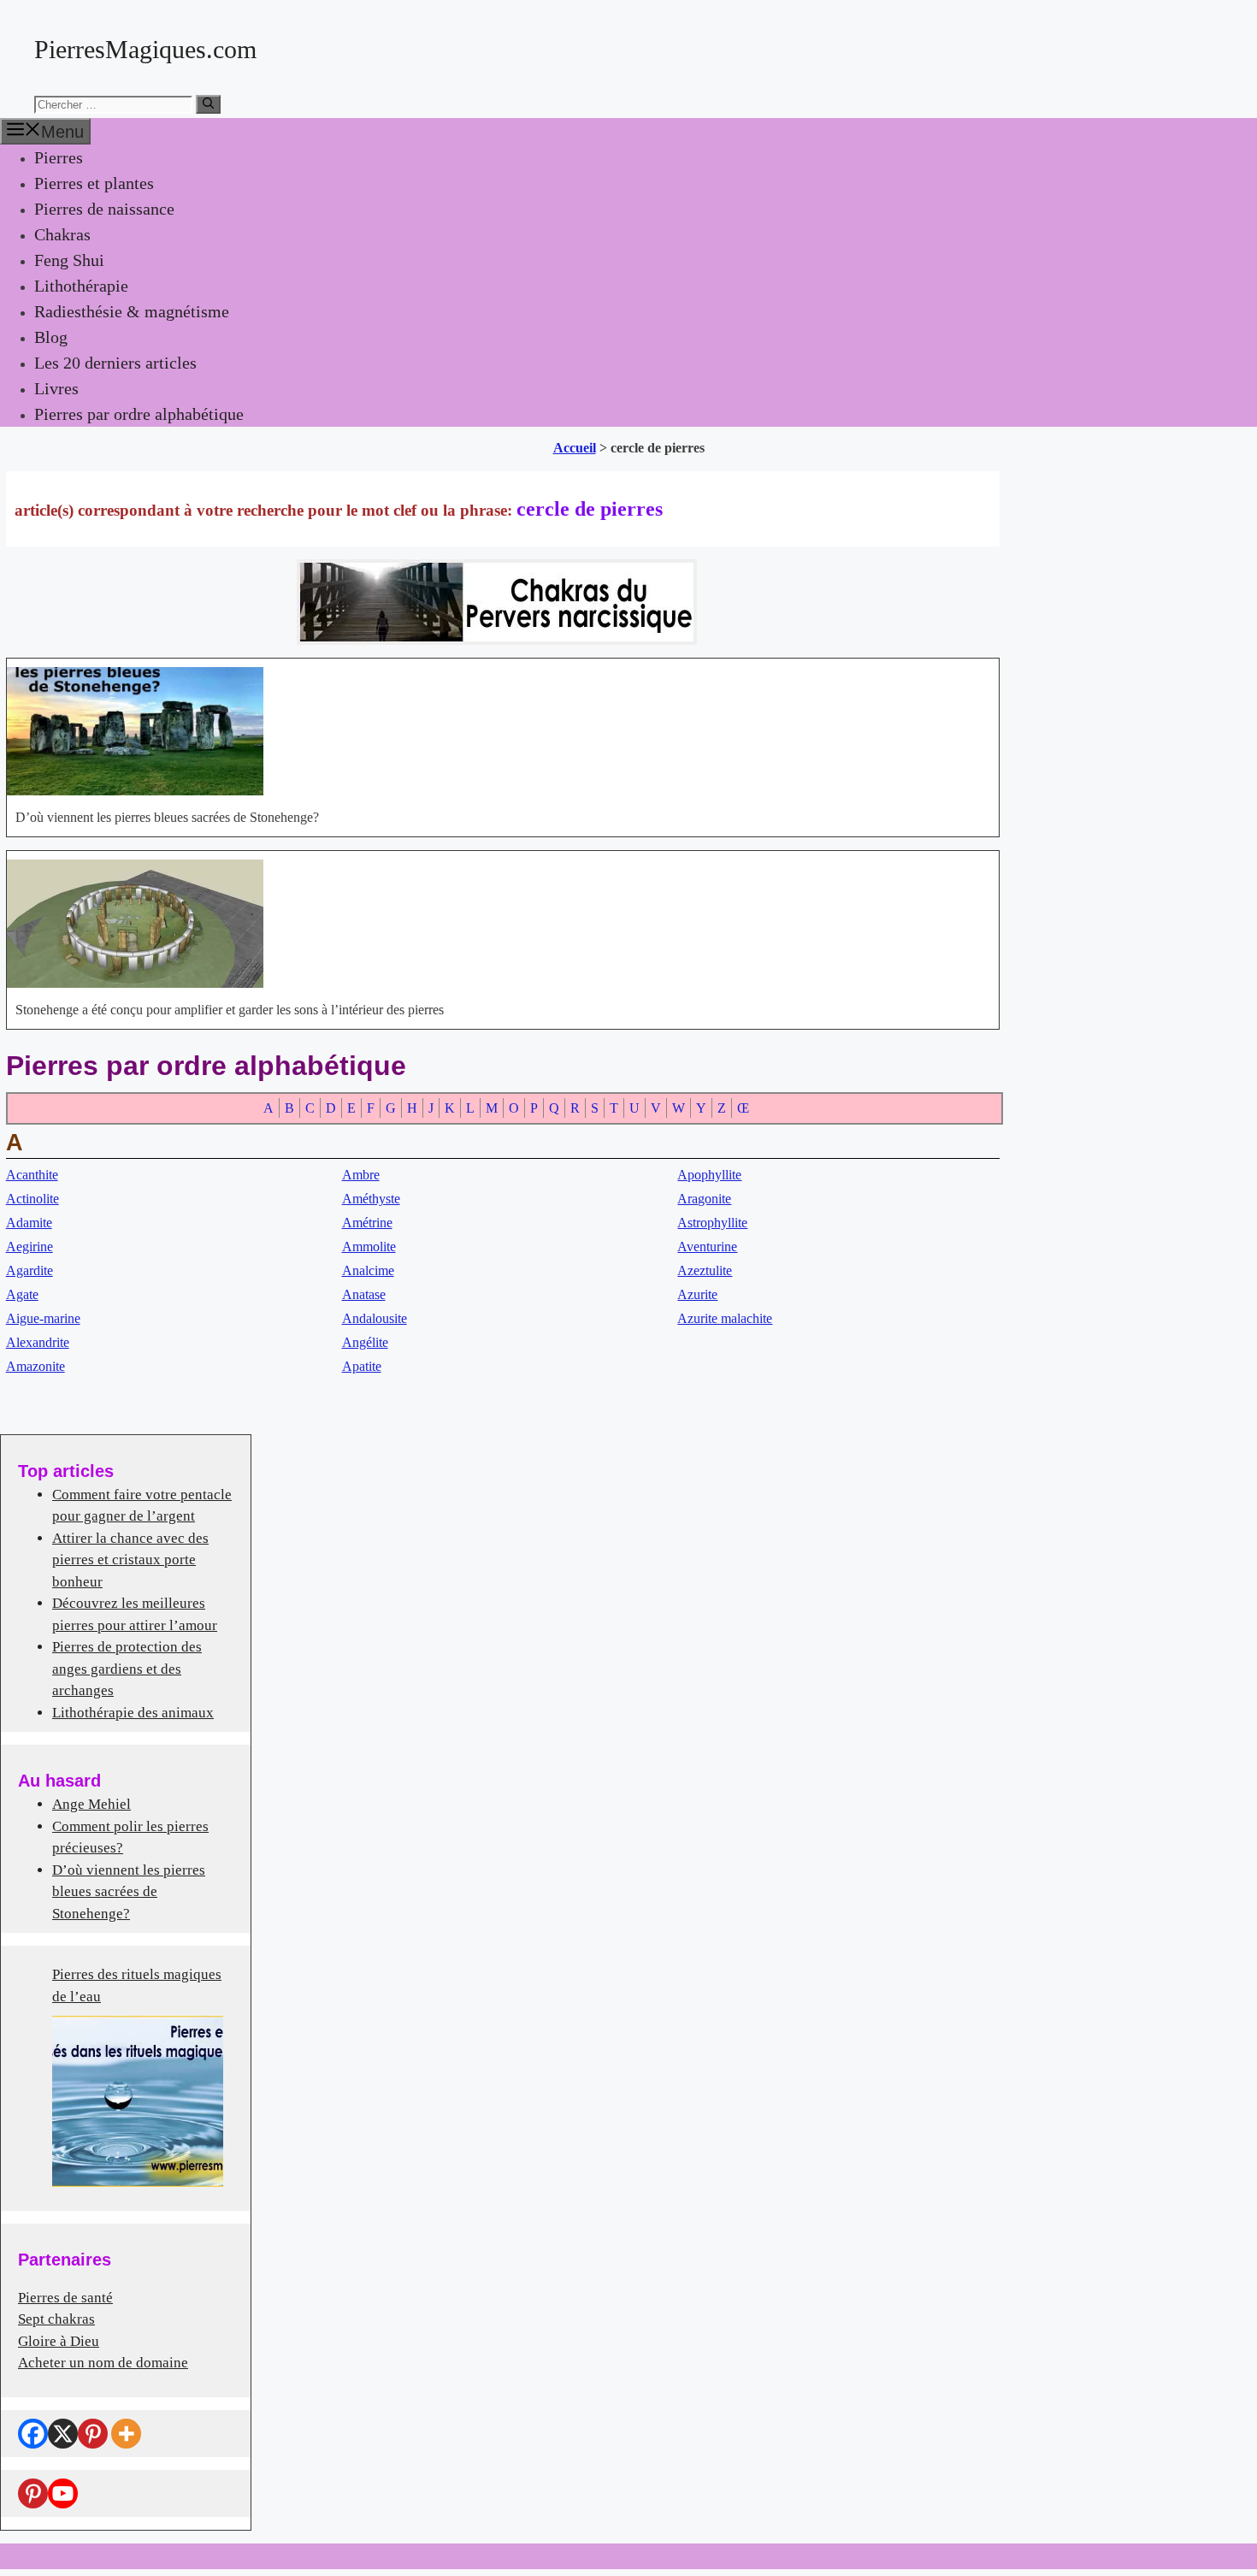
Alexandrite (38, 1342)
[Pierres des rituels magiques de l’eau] (138, 2101)
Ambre (361, 1175)
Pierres (59, 157)
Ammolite (369, 1247)
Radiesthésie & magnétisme (132, 311)
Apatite (362, 1366)
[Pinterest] (93, 2434)
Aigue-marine (43, 1318)
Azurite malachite (725, 1318)
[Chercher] (208, 104)
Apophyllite (709, 1175)
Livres (56, 388)
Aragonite (704, 1199)
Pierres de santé (65, 2298)
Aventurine (707, 1247)
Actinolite (32, 1199)
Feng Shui (69, 260)
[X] (63, 2434)
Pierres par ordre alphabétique (139, 414)
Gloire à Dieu (59, 2341)
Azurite (697, 1294)
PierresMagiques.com (145, 49)
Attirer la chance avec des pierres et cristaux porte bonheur (130, 1560)
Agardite (30, 1270)
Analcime (368, 1270)
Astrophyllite (712, 1223)
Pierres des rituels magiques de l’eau (137, 1985)
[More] (126, 2434)
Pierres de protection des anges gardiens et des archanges (127, 1669)
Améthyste (371, 1199)
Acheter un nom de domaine (103, 2363)
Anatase (364, 1294)
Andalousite (375, 1318)
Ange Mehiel (91, 1804)
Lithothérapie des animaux (133, 1713)
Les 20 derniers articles (115, 363)
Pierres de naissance (104, 209)
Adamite (29, 1223)
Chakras (62, 234)
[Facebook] (33, 2434)
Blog (51, 337)
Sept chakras (56, 2319)
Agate (22, 1294)
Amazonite (35, 1366)
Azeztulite (705, 1270)
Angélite (365, 1342)
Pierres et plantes (94, 183)
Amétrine (367, 1223)
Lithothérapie (81, 286)
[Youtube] (63, 2493)
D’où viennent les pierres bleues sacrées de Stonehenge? (129, 1892)
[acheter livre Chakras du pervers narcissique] (497, 640)
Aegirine (30, 1247)
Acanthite (32, 1175)
